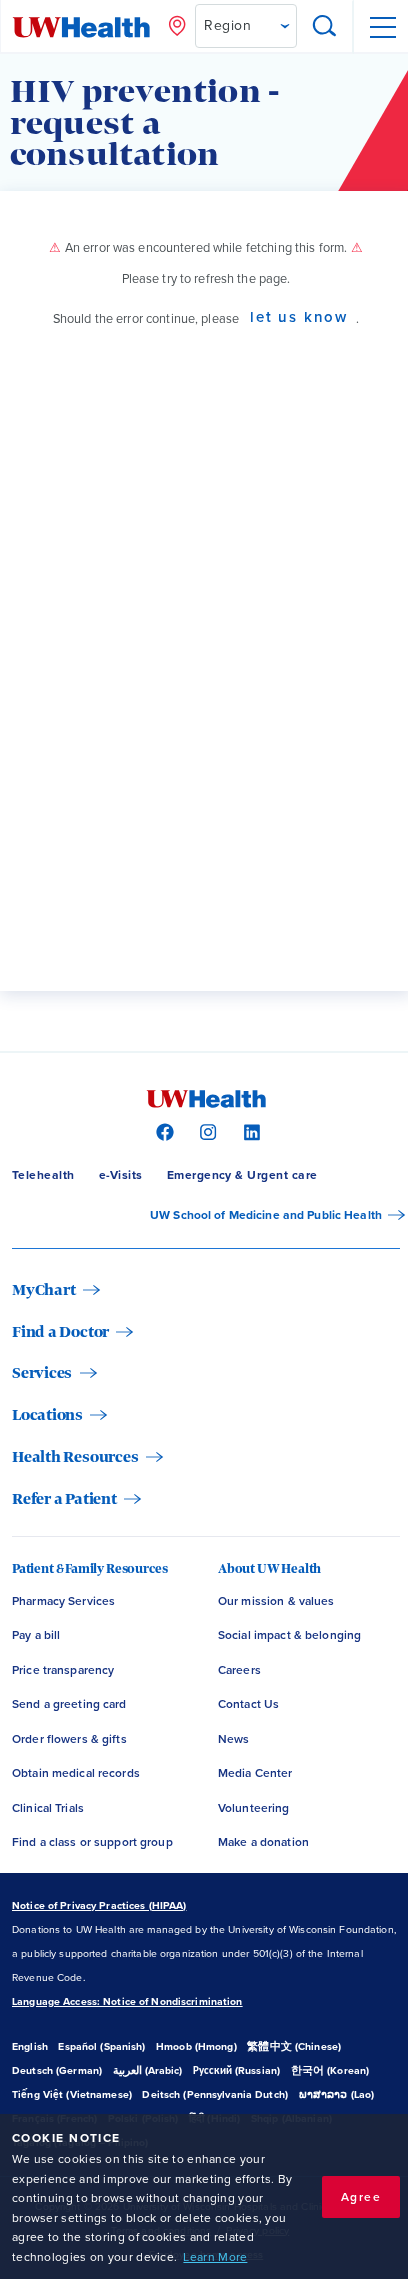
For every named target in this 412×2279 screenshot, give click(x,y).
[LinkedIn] (249, 1131)
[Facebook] (162, 1131)
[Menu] (382, 27)
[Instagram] (205, 1131)
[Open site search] (325, 27)
